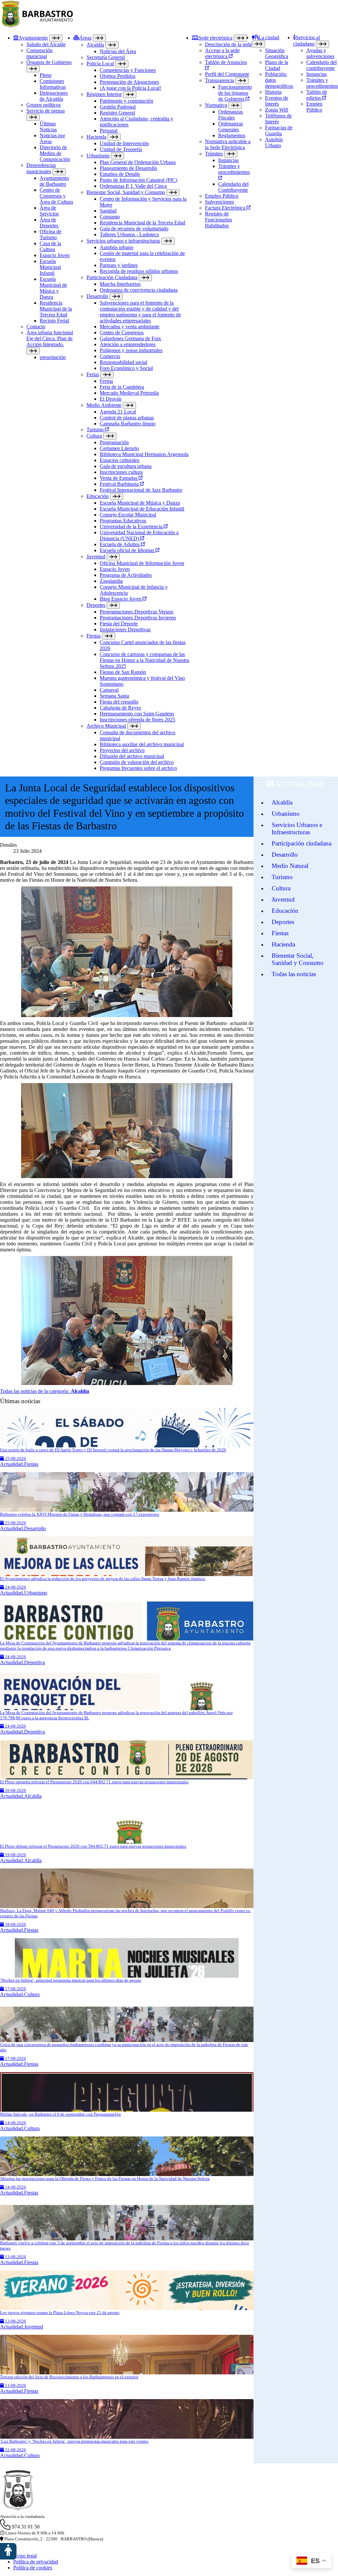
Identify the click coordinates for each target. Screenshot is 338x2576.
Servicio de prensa (46, 111)
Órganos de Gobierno (49, 62)
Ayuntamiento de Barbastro (54, 181)
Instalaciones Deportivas (125, 629)
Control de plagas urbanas (127, 418)
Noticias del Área (118, 51)
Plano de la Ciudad (277, 65)
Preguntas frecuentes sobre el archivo (138, 768)
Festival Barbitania (120, 484)
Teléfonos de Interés (278, 119)
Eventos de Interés (277, 101)
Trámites (214, 154)
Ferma (106, 381)
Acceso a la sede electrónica (222, 53)
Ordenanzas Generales (231, 127)
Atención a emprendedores (128, 344)
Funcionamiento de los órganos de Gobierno (235, 93)
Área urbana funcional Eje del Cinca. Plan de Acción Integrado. (50, 338)
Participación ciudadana (302, 843)
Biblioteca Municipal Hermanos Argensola (144, 454)
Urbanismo (98, 156)
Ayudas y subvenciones (320, 53)
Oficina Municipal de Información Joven (142, 563)
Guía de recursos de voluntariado (134, 229)
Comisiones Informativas (53, 84)
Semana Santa (114, 696)
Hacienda (96, 137)
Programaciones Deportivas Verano (136, 612)
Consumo (110, 217)
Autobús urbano (117, 247)
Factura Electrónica (226, 208)
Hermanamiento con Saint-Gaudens (137, 714)
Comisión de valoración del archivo (137, 762)
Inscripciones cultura (121, 472)
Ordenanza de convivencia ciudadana (139, 290)
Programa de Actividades (126, 575)
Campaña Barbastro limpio (128, 424)
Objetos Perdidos (118, 76)
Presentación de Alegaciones (129, 82)
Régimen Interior (104, 94)
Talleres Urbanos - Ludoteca (129, 234)
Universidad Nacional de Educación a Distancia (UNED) (139, 535)
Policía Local (100, 64)
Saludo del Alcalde (46, 44)
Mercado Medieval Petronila (129, 393)
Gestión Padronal (118, 107)
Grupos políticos (44, 105)
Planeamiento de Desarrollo (128, 168)
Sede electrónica (215, 38)
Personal (109, 131)
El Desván (111, 399)
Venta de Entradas (119, 478)
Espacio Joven (55, 255)
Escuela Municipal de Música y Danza (53, 288)
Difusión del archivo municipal (132, 756)
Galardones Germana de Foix (130, 338)
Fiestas (94, 636)
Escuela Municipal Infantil (50, 267)
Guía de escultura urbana (126, 466)
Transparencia (220, 80)
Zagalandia (111, 581)
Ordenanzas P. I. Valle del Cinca (133, 186)
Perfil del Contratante (227, 74)
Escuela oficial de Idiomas (128, 550)
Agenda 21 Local (118, 412)
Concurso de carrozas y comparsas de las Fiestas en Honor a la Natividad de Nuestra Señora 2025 (144, 660)
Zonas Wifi (277, 110)
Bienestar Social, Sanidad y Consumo (126, 192)
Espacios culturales (119, 460)
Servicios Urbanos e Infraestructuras (297, 828)
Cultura (94, 436)
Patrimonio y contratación (126, 101)
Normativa (216, 105)
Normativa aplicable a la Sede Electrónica (228, 144)
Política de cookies (33, 2568)
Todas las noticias (294, 974)
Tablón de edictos (317, 95)
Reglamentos (232, 135)
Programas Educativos (123, 521)
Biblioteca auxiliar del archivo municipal (142, 744)
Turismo (96, 429)
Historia (273, 92)
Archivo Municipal (106, 726)
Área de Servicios (49, 211)
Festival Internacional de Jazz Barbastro (141, 490)
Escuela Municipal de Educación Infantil (142, 509)
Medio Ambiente (104, 405)
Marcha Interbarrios (120, 284)
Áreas (85, 38)
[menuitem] (43, 403)
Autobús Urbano (274, 142)
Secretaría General (106, 57)
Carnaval (109, 690)
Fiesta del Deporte (119, 624)
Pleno (46, 75)
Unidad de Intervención (124, 143)
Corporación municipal (39, 53)
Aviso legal (25, 2556)
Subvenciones (220, 202)
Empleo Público (222, 196)
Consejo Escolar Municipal (128, 515)
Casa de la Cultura (50, 246)
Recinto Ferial (54, 321)
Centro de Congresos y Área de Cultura (56, 196)
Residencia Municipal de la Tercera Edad (56, 309)
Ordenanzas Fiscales (231, 115)
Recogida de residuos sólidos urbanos (139, 271)
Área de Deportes (49, 223)
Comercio (110, 356)
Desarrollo (97, 296)
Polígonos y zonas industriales (131, 350)
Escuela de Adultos (120, 544)
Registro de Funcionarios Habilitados (219, 220)
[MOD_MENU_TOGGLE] (56, 38)
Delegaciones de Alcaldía (54, 96)
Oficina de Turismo (51, 234)
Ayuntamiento (33, 38)
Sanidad (108, 211)
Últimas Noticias (48, 127)
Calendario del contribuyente (321, 65)
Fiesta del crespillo (119, 702)
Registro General (117, 113)
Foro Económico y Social (126, 368)
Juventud (96, 557)
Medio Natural (290, 866)
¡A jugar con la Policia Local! (130, 88)
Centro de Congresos (122, 332)
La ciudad (269, 37)
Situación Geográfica (277, 53)
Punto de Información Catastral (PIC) (138, 180)
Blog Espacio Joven (121, 599)
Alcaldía (95, 45)
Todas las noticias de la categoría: (45, 1391)
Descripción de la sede (228, 44)
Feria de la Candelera (122, 387)
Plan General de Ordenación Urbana (138, 162)
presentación (53, 357)
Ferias (93, 374)
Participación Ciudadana (112, 277)
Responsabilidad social (123, 362)
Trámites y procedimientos (234, 169)
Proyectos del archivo (122, 750)
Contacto (36, 327)
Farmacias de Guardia (279, 131)
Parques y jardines (119, 265)
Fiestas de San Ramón (123, 672)
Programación (114, 442)
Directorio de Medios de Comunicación (55, 153)
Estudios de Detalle (120, 174)
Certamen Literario (119, 448)
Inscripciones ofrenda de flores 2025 (137, 720)
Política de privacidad (36, 2562)
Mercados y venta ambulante (130, 327)
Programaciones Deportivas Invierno (138, 618)
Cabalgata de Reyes (120, 708)
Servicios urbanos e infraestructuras (123, 241)
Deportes (96, 605)
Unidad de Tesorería (121, 149)
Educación (98, 496)
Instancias (228, 160)
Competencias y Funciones (128, 70)
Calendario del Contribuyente (233, 187)
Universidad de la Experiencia (132, 527)
